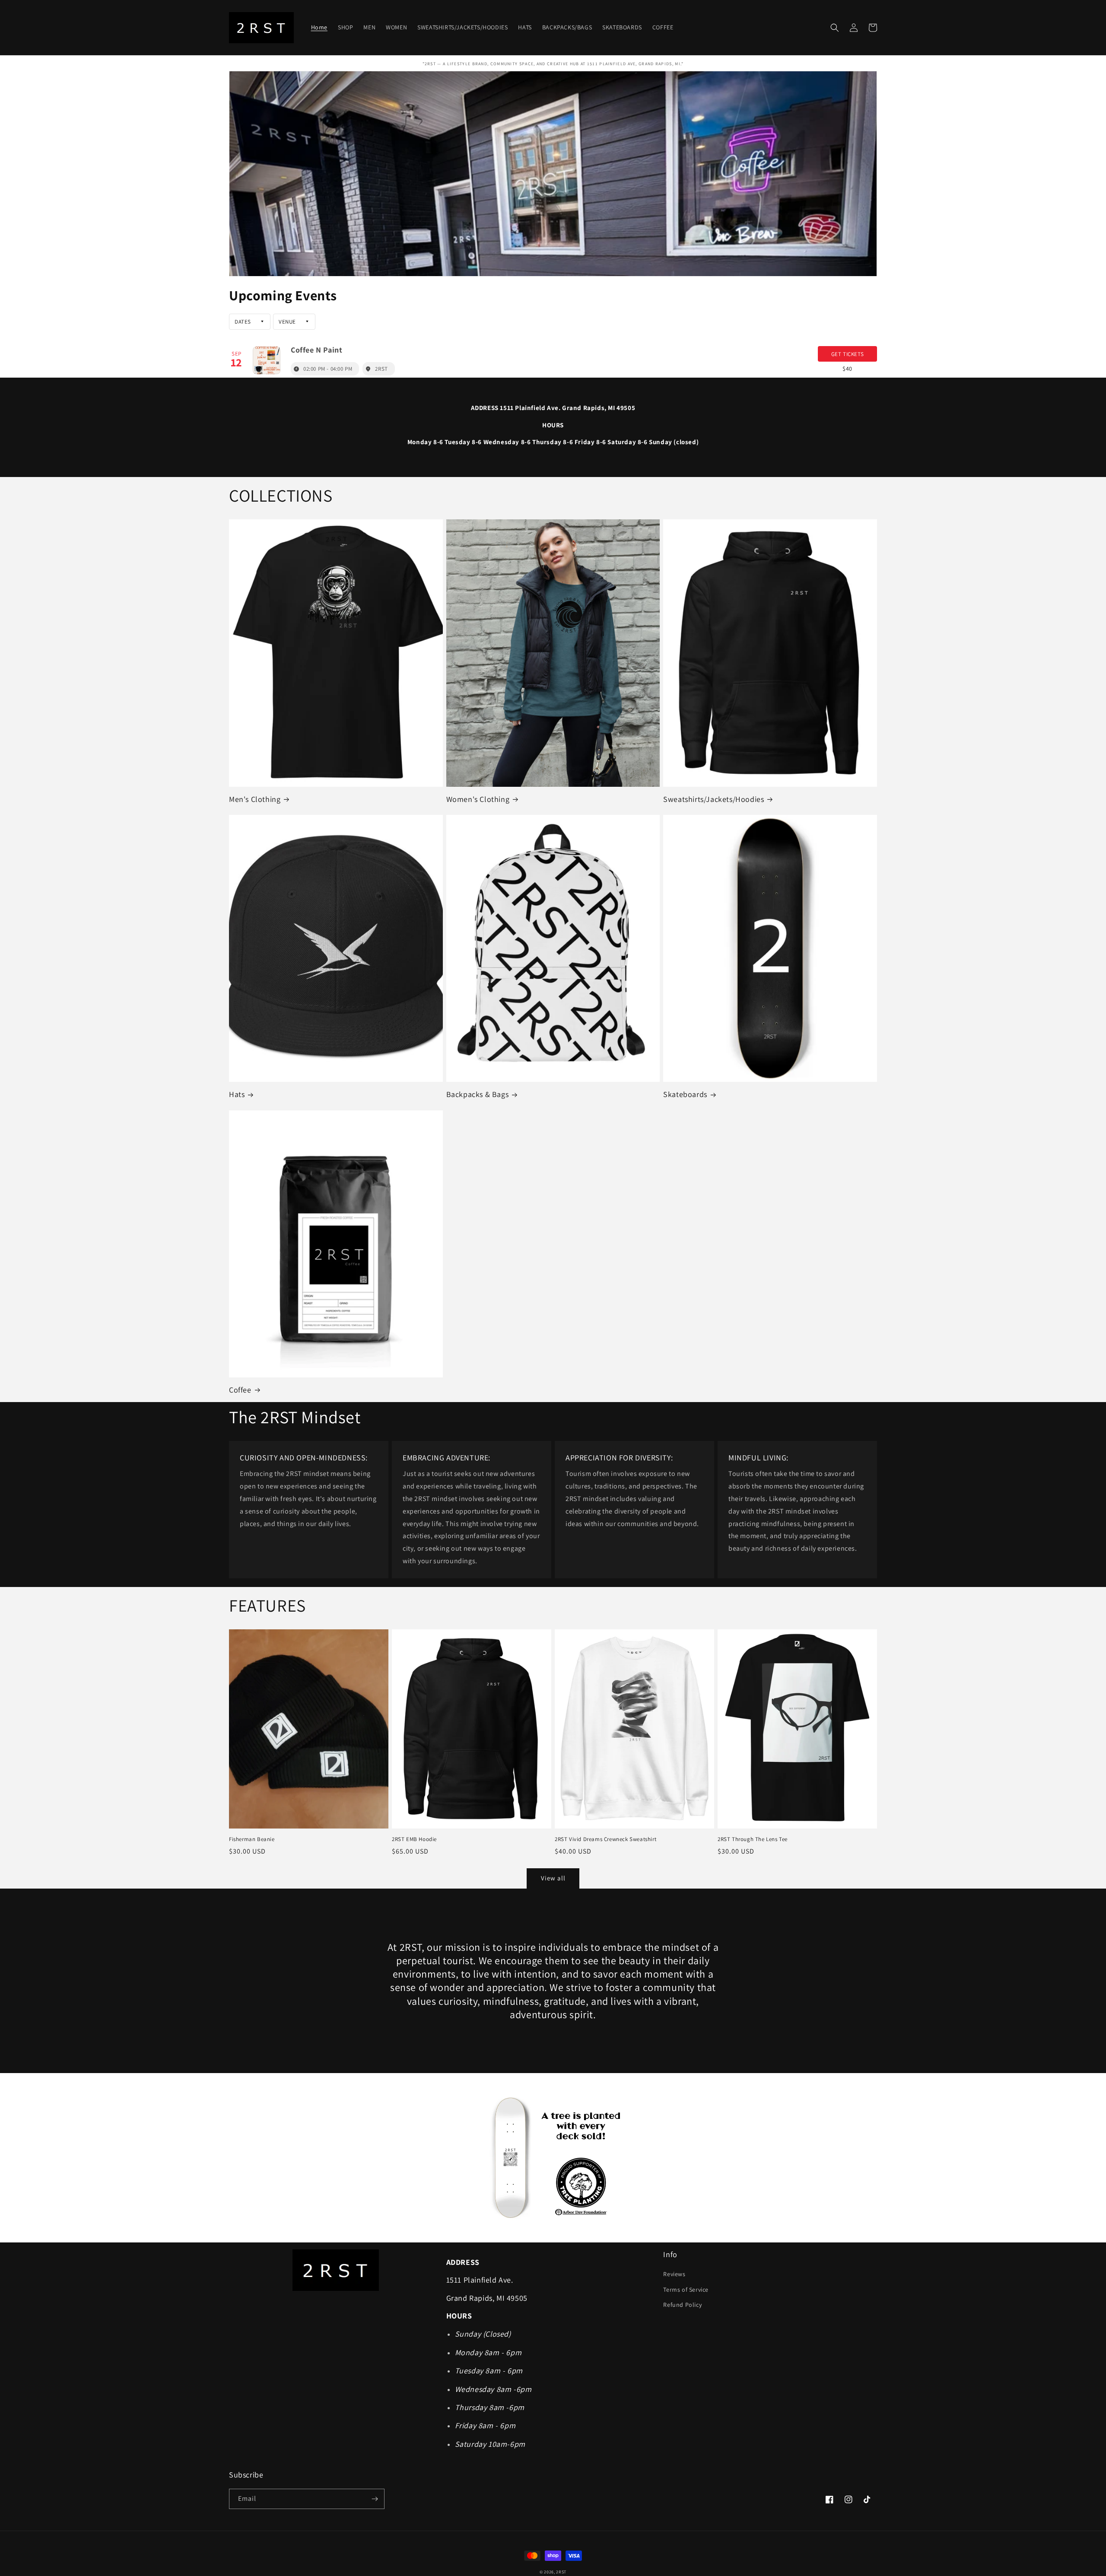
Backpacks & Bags (478, 1094)
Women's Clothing (478, 799)
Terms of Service (686, 2290)
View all (553, 1878)
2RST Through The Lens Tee (753, 1839)
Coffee (240, 1390)
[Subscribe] (375, 2499)
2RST (561, 2572)
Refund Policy (682, 2305)
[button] (835, 28)
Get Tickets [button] (848, 354)
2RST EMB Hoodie (414, 1839)
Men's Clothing (255, 799)
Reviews (674, 2274)
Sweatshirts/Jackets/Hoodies (713, 799)
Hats (237, 1094)
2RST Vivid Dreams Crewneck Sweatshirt (605, 1839)
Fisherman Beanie (252, 1839)
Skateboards (685, 1094)
